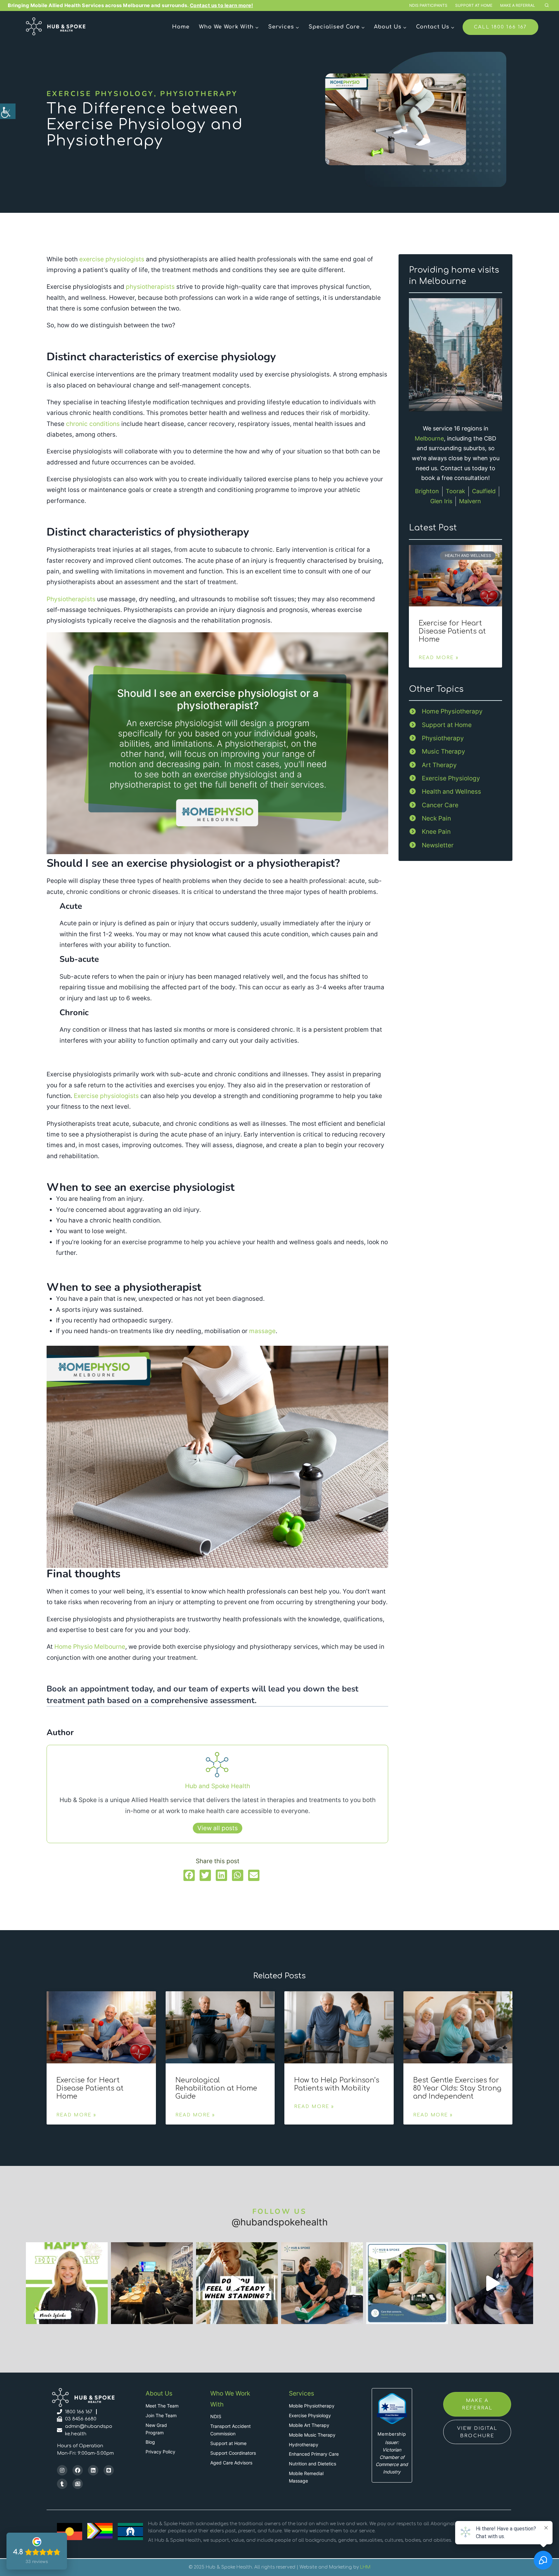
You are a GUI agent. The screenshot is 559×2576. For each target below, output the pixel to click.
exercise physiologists (112, 259)
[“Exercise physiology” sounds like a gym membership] (237, 2283)
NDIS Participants (428, 5)
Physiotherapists (71, 599)
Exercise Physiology (100, 94)
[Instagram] (62, 2470)
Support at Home (474, 5)
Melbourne (429, 438)
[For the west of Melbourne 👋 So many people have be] (322, 2283)
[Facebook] (78, 2470)
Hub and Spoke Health (218, 1786)
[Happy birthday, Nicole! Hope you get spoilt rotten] (67, 2283)
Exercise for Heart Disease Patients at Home (452, 631)
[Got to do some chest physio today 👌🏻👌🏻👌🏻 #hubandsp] (492, 2283)
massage (262, 1331)
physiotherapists (150, 287)
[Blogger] (109, 2470)
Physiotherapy (199, 94)
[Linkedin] (93, 2470)
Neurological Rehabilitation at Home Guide (216, 2088)
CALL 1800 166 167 (500, 27)
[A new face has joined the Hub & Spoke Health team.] (407, 2283)
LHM (365, 2567)
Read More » (439, 658)
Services (301, 2393)
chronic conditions (93, 424)
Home (181, 27)
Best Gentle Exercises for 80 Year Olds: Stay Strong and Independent (457, 2088)
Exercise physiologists (106, 1096)
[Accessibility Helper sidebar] (8, 111)
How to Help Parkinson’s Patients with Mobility (337, 2084)
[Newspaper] (78, 2484)
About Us (159, 2393)
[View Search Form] (547, 5)
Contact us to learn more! (222, 5)
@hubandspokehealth (280, 2222)
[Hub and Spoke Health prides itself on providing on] (152, 2283)
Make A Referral (518, 5)
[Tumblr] (62, 2484)
